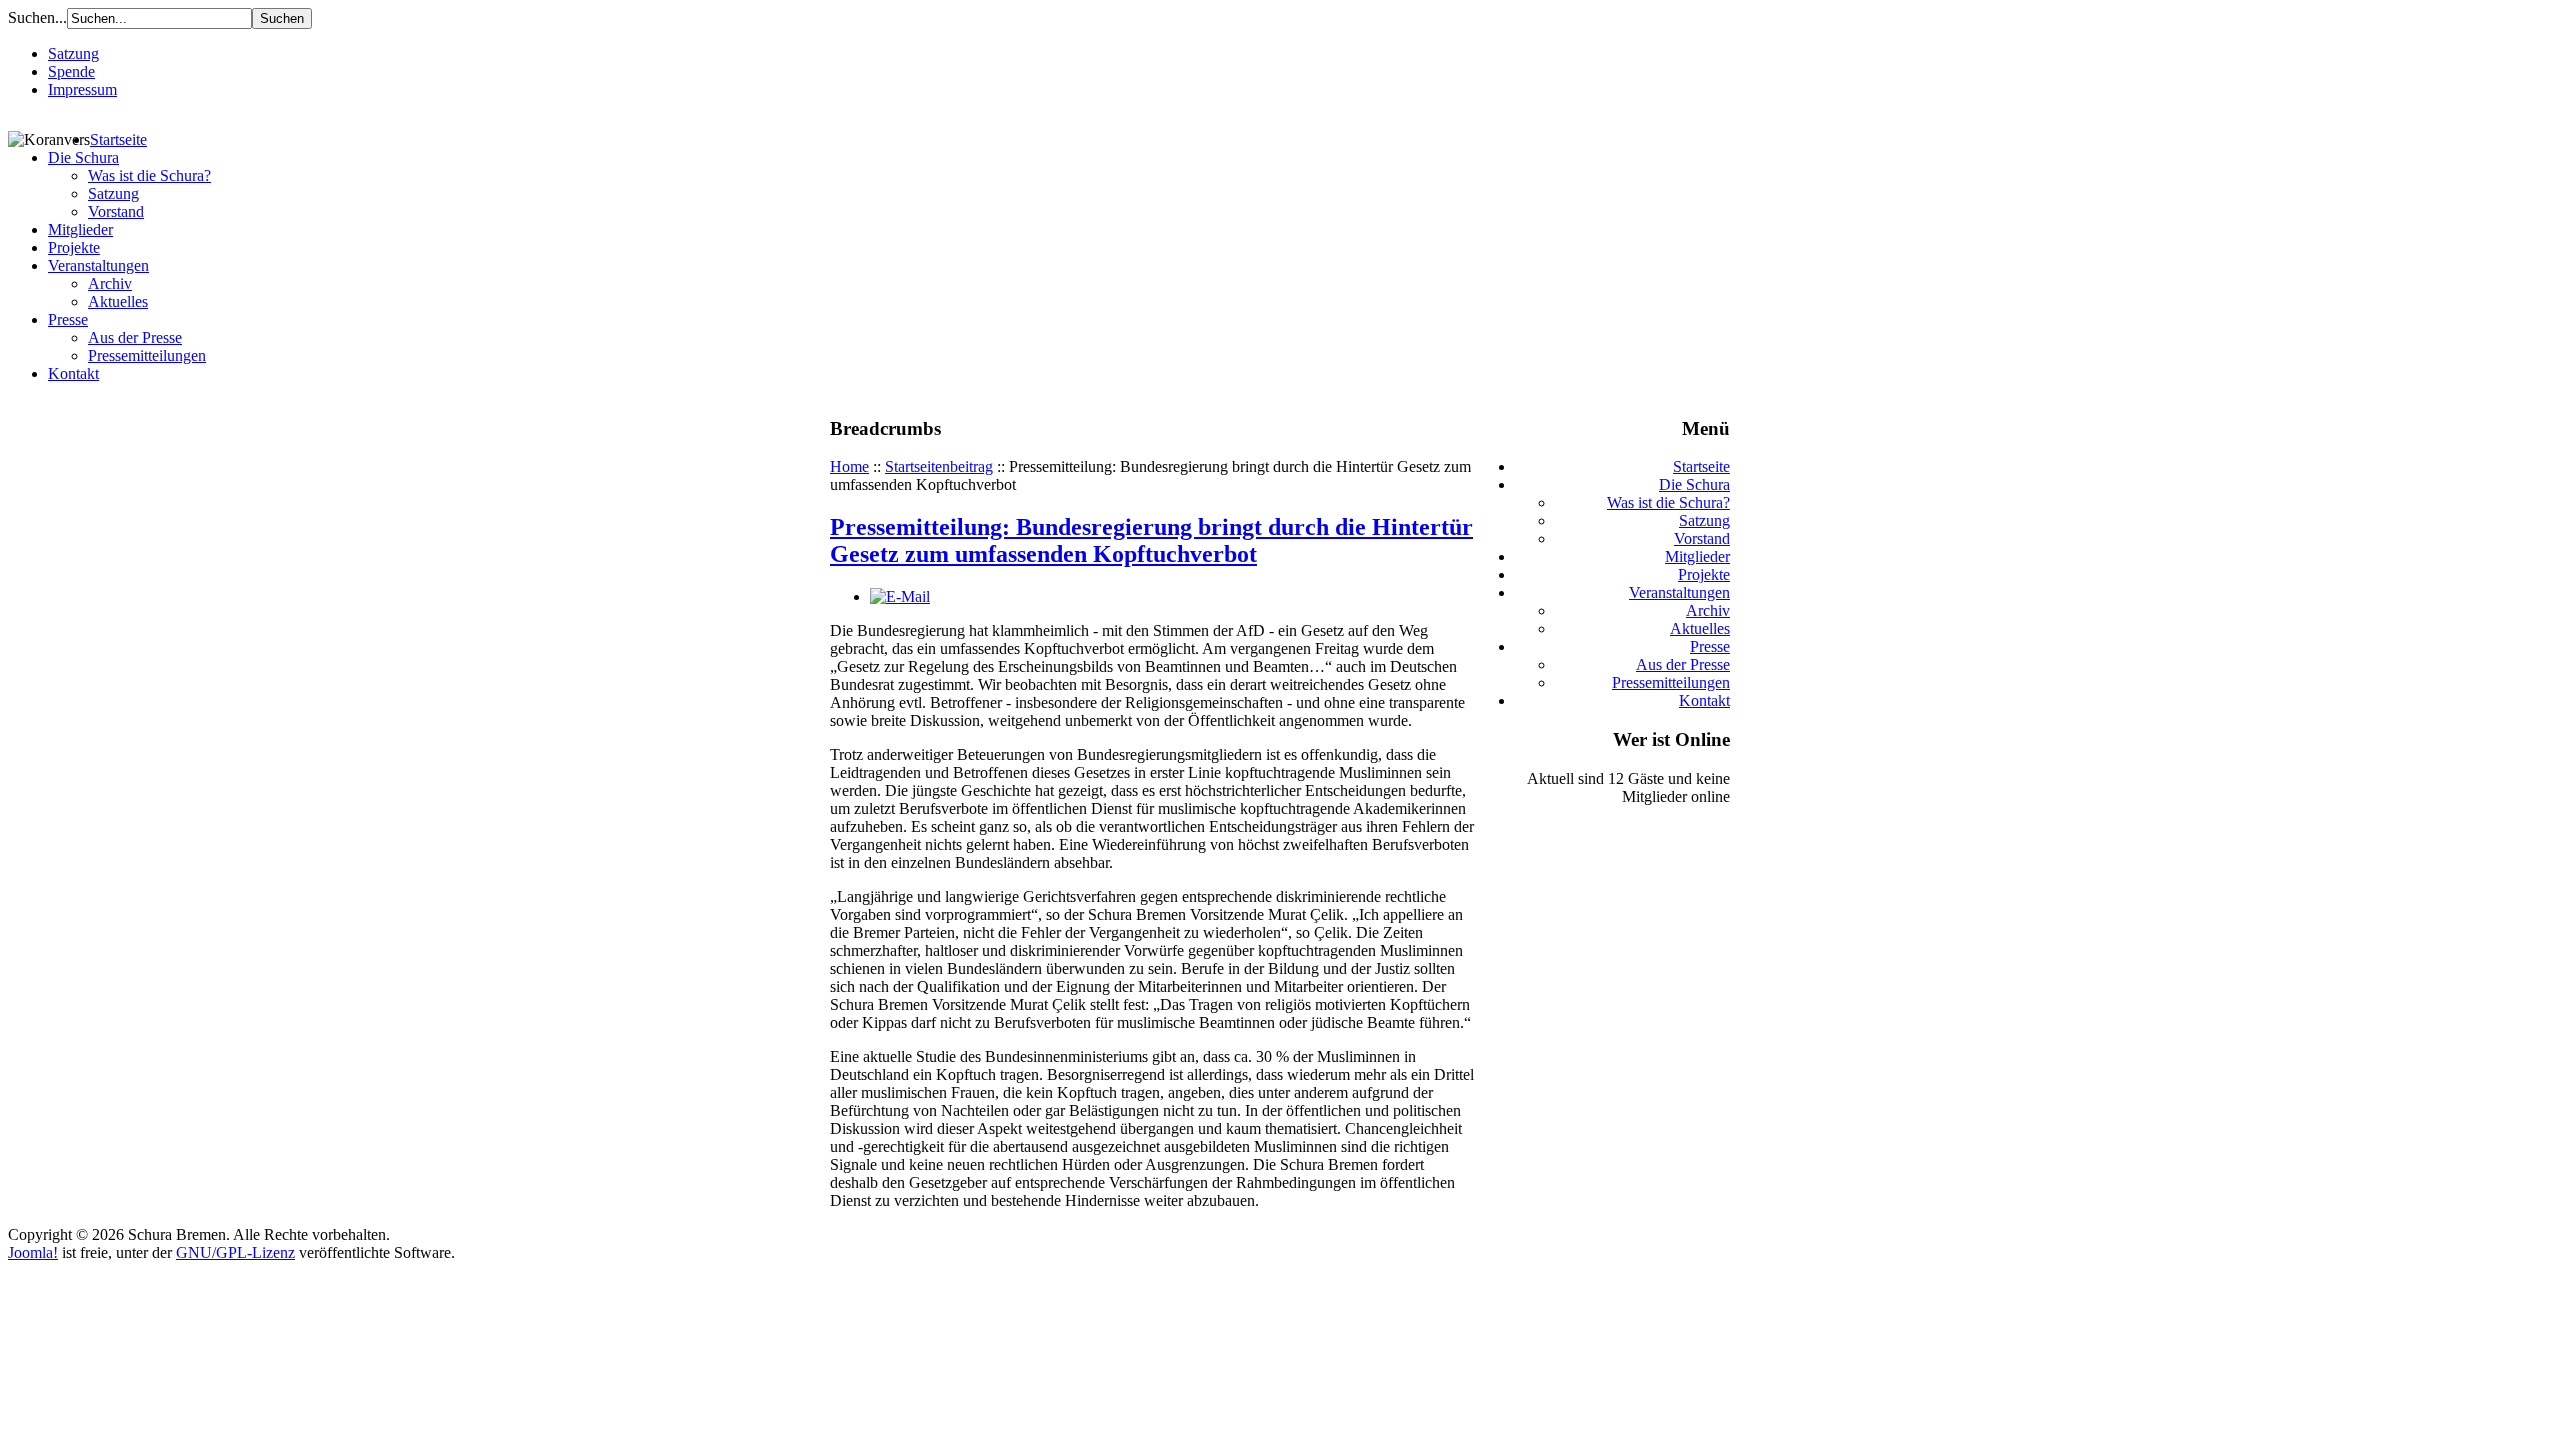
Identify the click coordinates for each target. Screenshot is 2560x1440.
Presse (68, 319)
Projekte (74, 247)
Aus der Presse (135, 337)
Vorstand (116, 211)
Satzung (73, 53)
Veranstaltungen (98, 265)
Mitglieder (80, 229)
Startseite (118, 139)
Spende (71, 71)
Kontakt (73, 373)
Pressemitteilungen (147, 355)
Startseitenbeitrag (939, 466)
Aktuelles (118, 301)
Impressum (82, 89)
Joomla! (33, 1252)
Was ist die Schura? (149, 175)
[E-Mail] (900, 596)
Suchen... (37, 17)
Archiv (110, 283)
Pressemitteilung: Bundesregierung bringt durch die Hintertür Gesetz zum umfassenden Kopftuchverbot (1151, 540)
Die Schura (83, 157)
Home (849, 466)
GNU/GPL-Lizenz (235, 1252)
